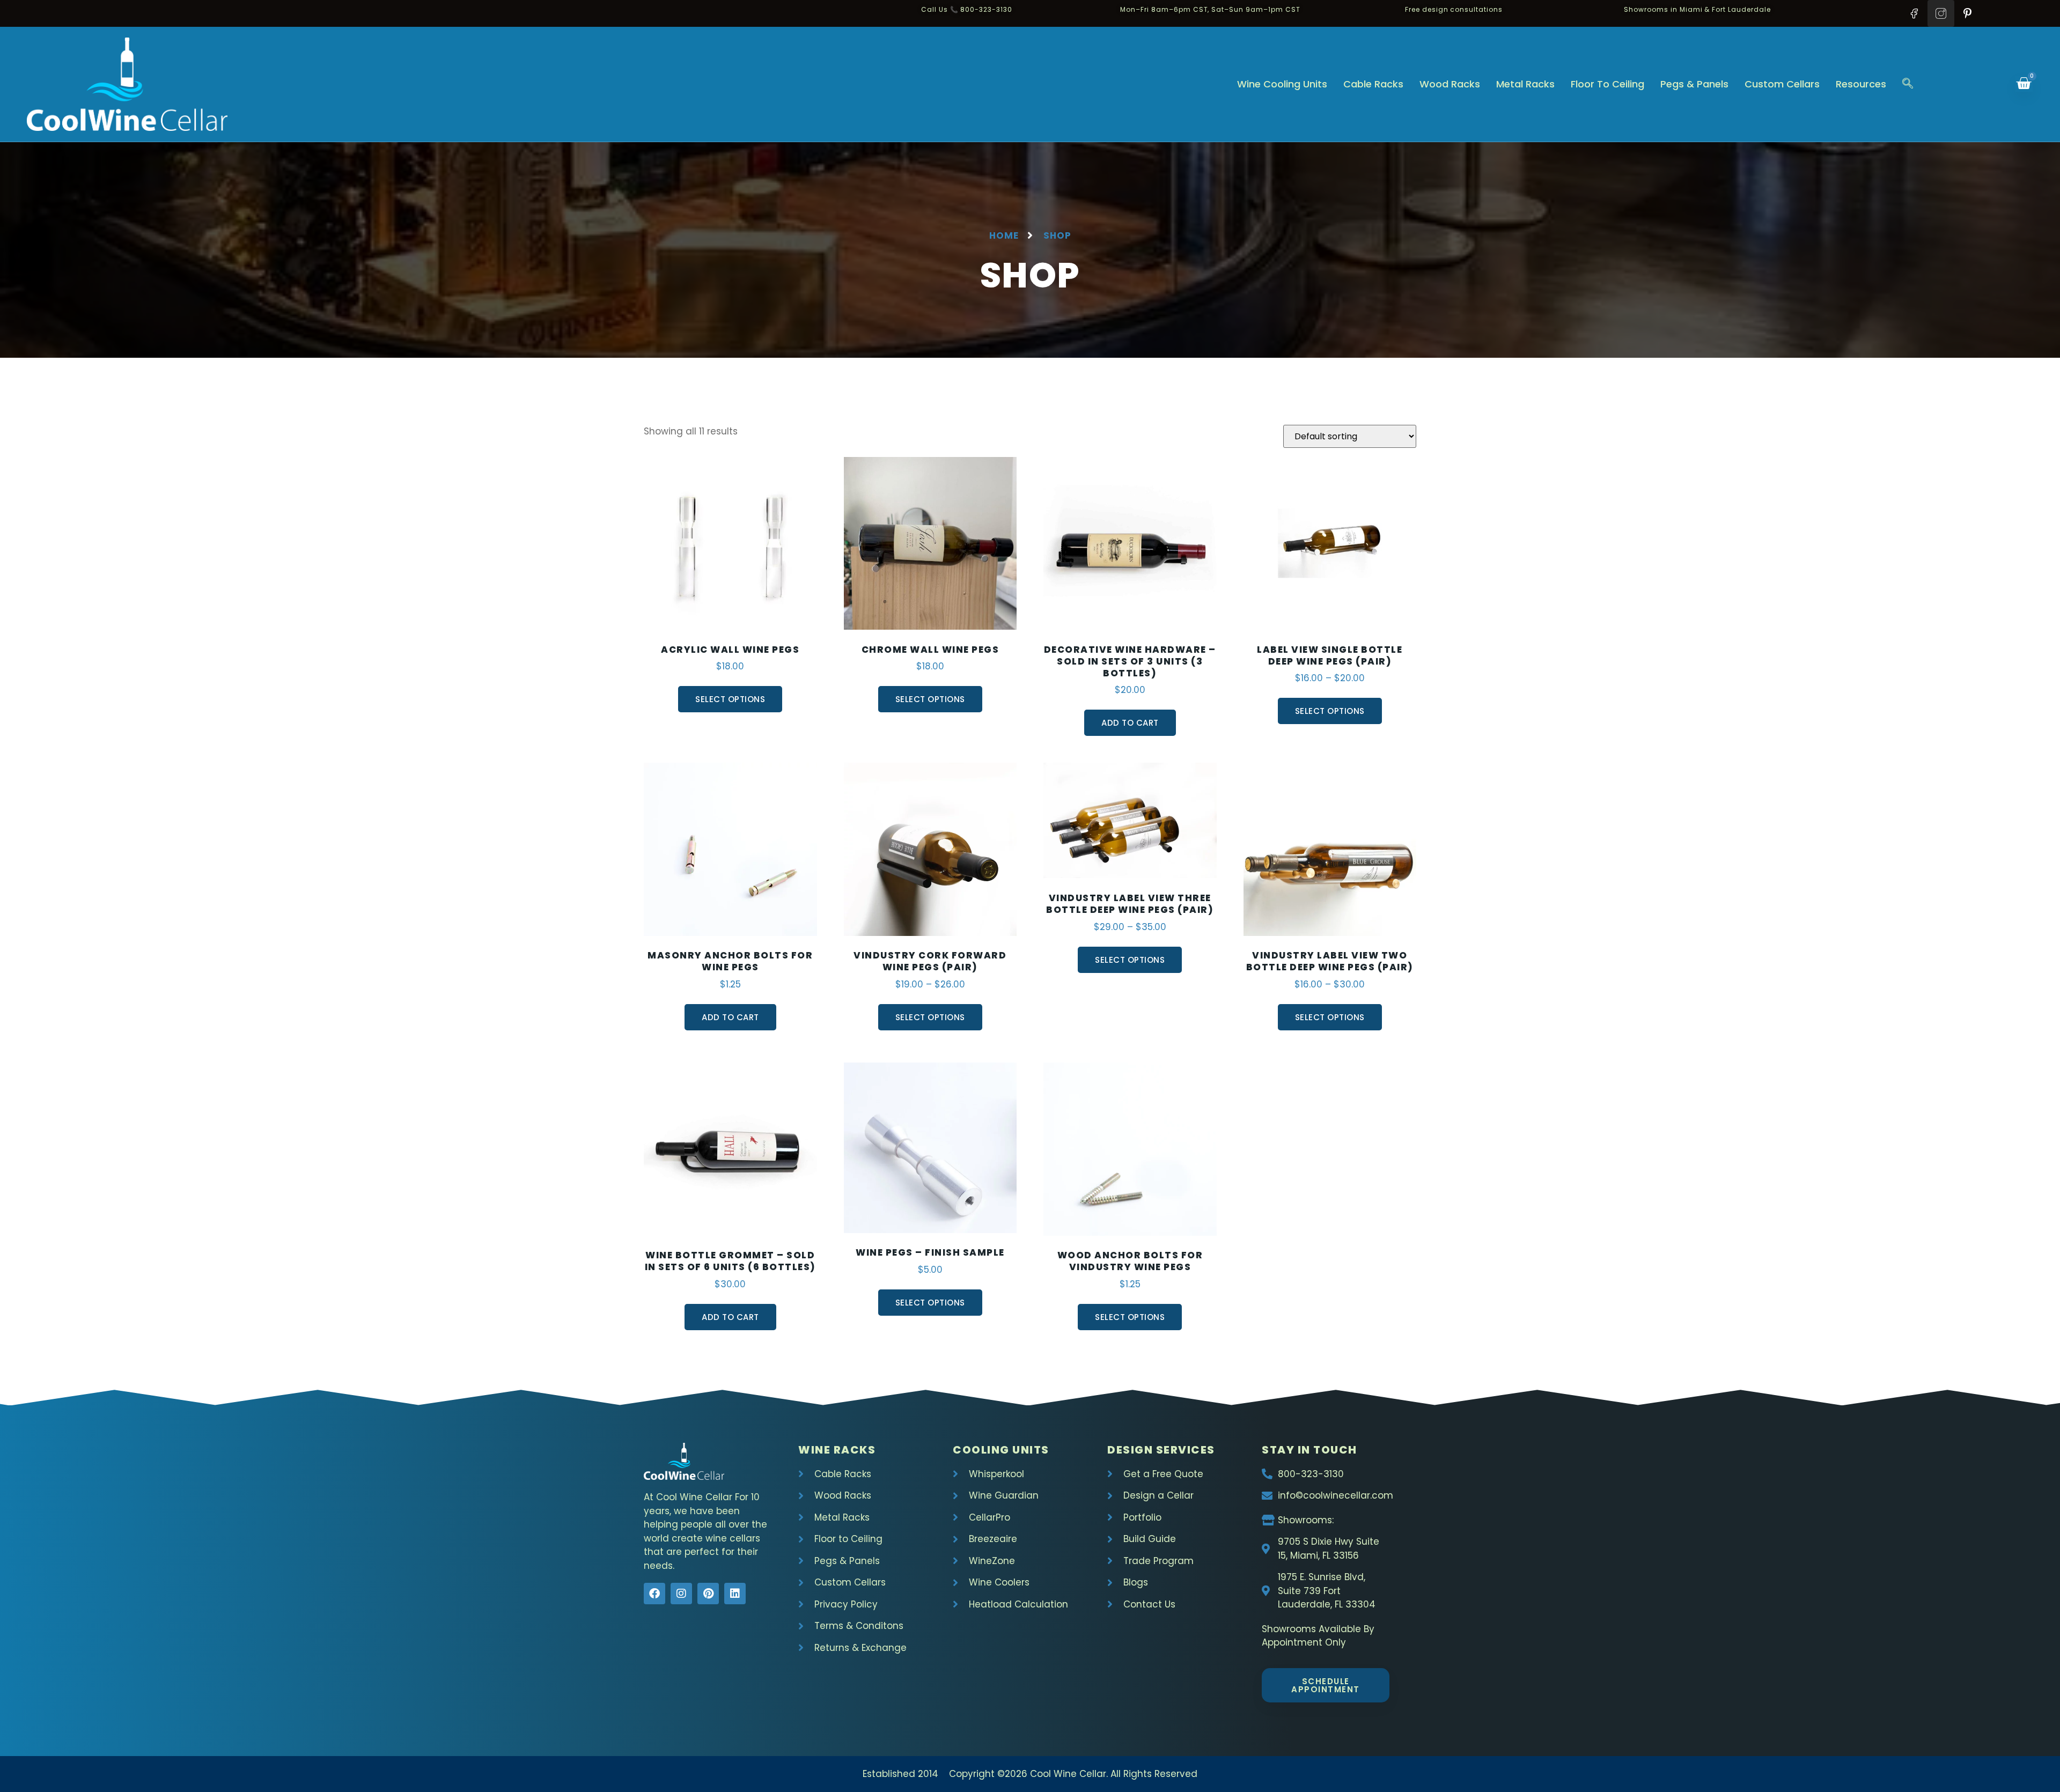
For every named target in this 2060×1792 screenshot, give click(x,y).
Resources (1861, 84)
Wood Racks (1450, 84)
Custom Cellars (1782, 84)
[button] (1908, 84)
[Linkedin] (735, 1594)
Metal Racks (1525, 84)
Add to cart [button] (1130, 723)
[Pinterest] (708, 1594)
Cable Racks (1373, 84)
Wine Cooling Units (1282, 84)
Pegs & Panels (1694, 84)
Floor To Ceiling (1607, 84)
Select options (730, 699)
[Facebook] (654, 1594)
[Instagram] (681, 1594)
